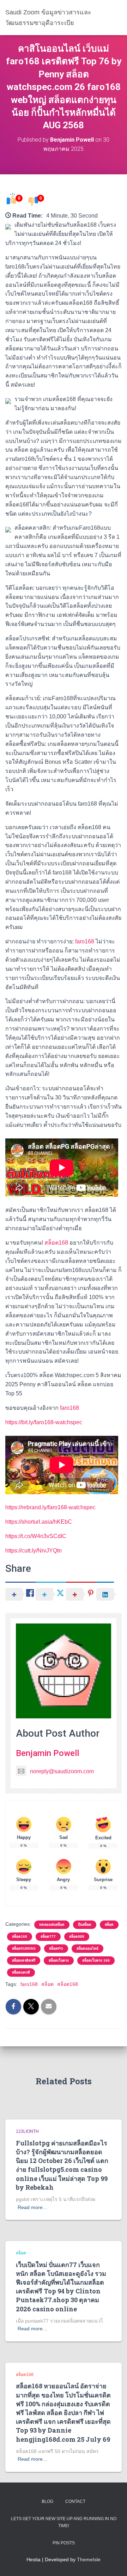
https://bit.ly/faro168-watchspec (44, 1422)
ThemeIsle (89, 2559)
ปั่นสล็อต (85, 1925)
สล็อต (109, 1925)
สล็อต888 (77, 1936)
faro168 (85, 941)
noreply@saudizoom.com (62, 1771)
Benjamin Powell (47, 1753)
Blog (47, 2501)
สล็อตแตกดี (21, 1972)
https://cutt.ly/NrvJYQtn (34, 1551)
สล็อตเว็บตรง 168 (96, 1960)
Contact (75, 2501)
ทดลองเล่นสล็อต (52, 1925)
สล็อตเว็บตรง (59, 1960)
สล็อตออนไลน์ (87, 1948)
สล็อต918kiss (24, 1948)
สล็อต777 (48, 1936)
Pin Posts (64, 2543)
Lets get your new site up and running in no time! (64, 2522)
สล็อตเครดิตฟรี (24, 1960)
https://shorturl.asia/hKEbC (39, 1522)
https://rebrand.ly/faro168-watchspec (50, 1507)
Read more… (33, 2207)
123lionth (27, 2131)
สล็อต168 (56, 1243)
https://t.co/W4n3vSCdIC (36, 1536)
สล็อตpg (56, 1948)
